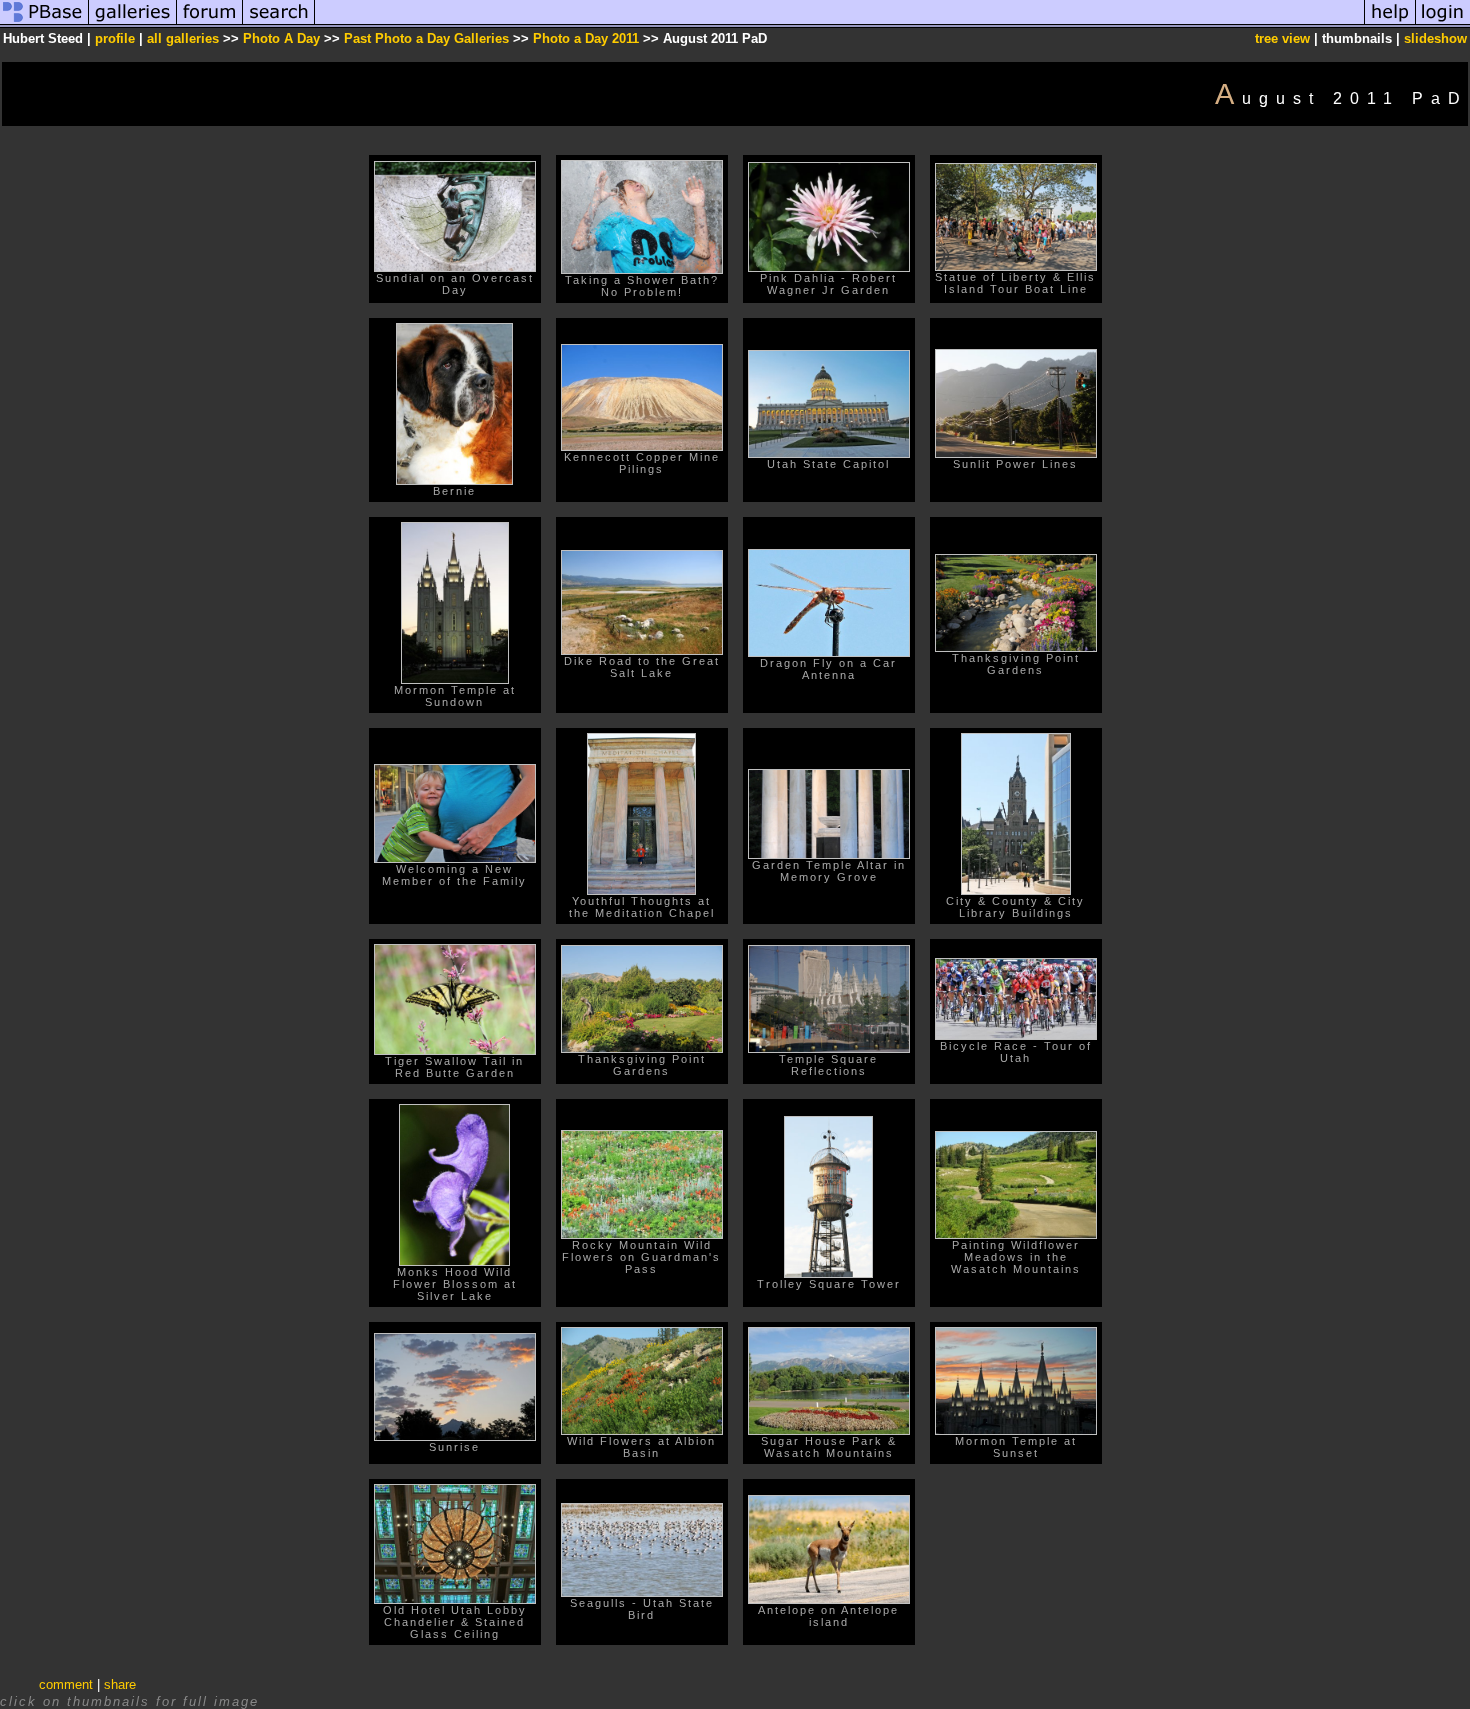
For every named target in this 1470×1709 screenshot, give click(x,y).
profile (115, 38)
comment (66, 1684)
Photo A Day (281, 38)
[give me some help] (1390, 23)
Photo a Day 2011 (586, 38)
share (120, 1684)
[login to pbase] (1443, 23)
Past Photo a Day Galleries (426, 38)
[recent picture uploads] (133, 23)
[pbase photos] (44, 23)
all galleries (183, 38)
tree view (1282, 38)
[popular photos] (839, 23)
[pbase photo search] (279, 23)
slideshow (1435, 38)
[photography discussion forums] (210, 23)
